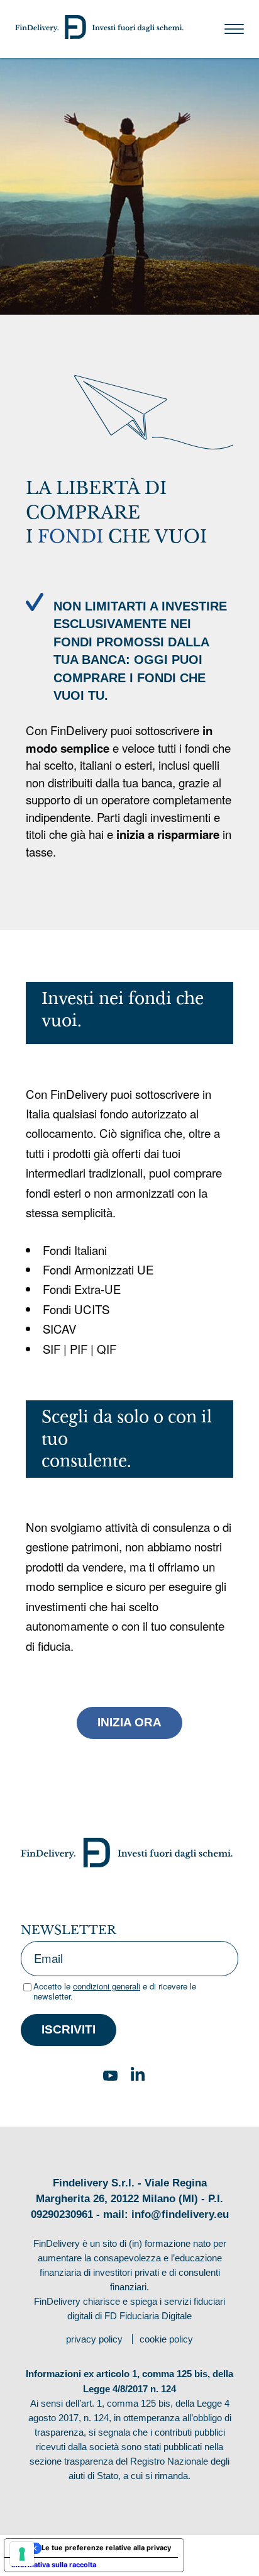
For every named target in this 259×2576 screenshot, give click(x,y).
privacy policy (94, 2339)
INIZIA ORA (129, 1722)
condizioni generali (107, 1986)
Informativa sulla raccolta (54, 2565)
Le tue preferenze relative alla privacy (106, 2548)
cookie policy (166, 2339)
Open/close (234, 29)
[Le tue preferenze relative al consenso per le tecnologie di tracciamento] (22, 2554)
